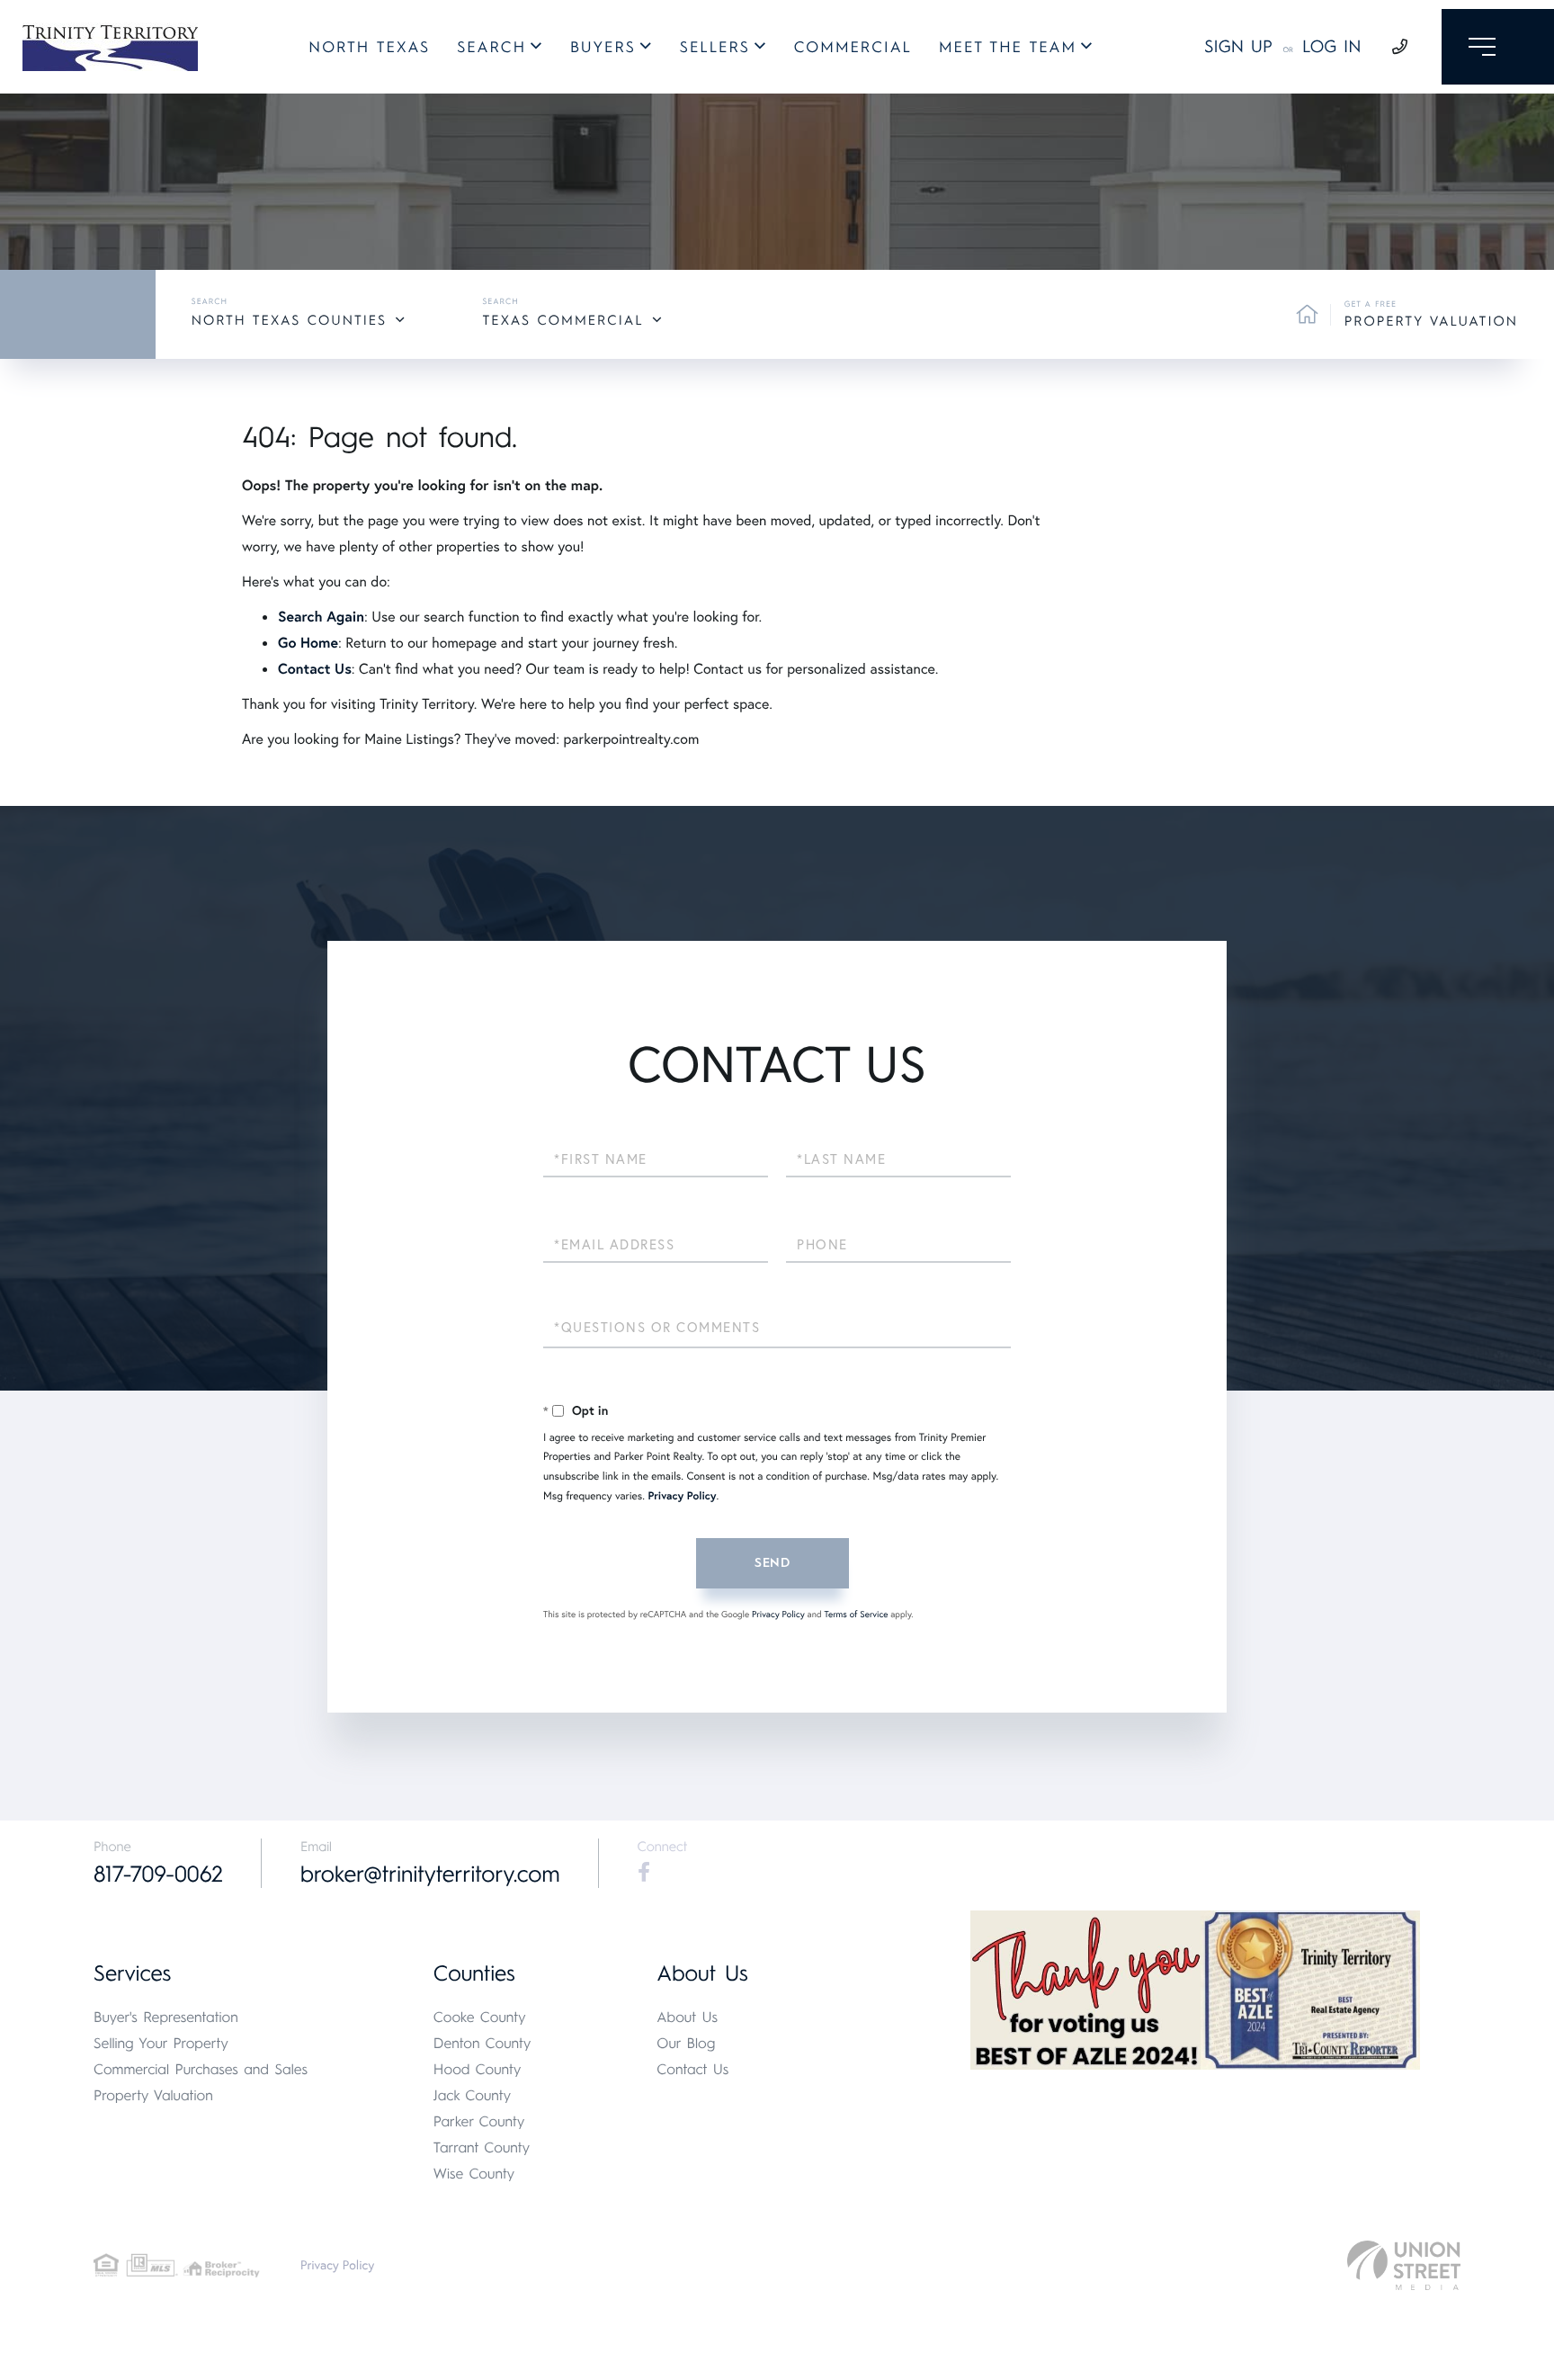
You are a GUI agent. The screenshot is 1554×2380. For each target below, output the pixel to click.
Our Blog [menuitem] (686, 2043)
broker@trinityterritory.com (430, 1874)
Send (773, 1563)
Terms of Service (856, 1614)
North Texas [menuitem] (369, 48)
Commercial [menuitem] (853, 48)
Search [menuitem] (491, 48)
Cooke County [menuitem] (480, 2017)
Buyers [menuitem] (603, 48)
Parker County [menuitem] (479, 2121)
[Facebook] (644, 1873)
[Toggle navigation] (1498, 47)
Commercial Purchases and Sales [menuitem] (201, 2069)
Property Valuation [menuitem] (153, 2095)
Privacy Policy (682, 1496)
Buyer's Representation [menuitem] (166, 2017)
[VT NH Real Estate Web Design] (1404, 2265)
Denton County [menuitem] (482, 2043)
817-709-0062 (158, 1874)
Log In (1332, 46)
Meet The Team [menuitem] (1008, 48)
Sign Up (1238, 46)
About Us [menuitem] (687, 2017)
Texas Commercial (563, 320)
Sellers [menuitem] (715, 48)
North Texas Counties (289, 320)
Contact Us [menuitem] (692, 2069)
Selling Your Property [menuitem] (161, 2043)
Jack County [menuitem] (472, 2095)
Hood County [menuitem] (478, 2069)
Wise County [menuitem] (474, 2174)
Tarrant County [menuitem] (482, 2147)
